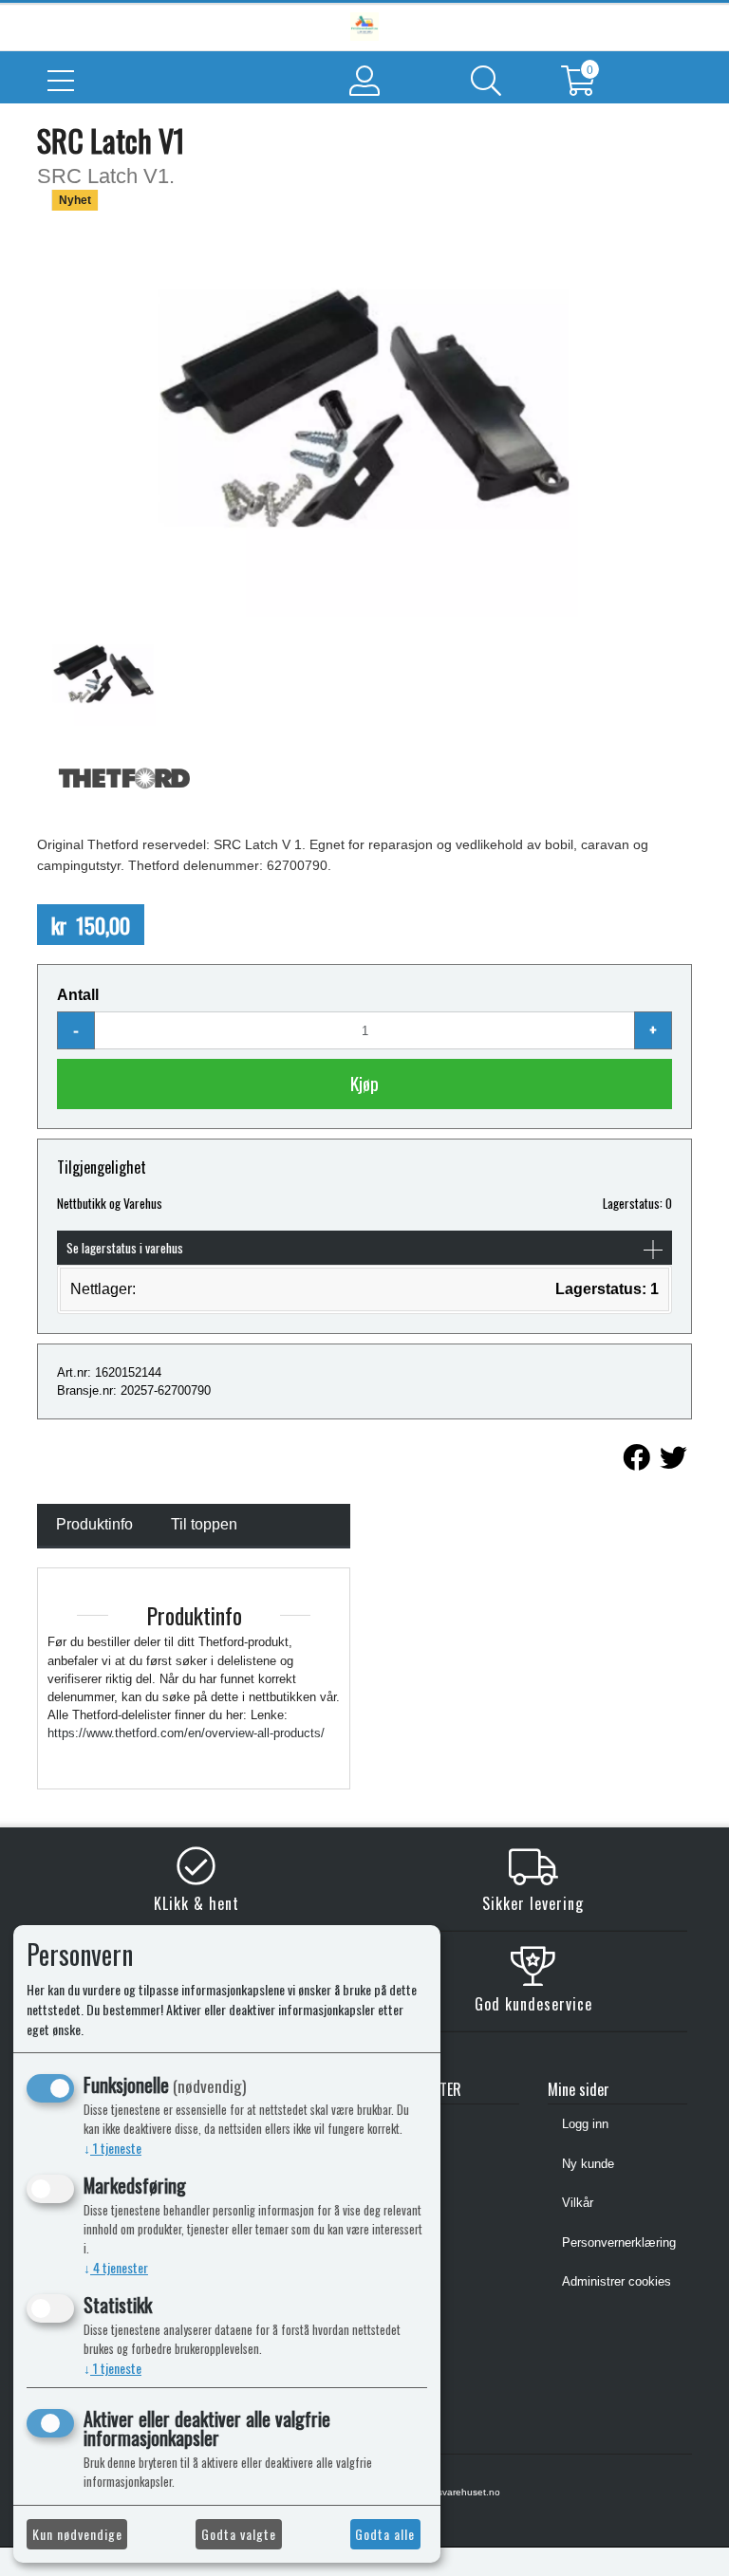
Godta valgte (239, 2534)
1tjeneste (112, 2148)
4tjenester (116, 2267)
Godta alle (385, 2534)
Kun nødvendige (77, 2534)
